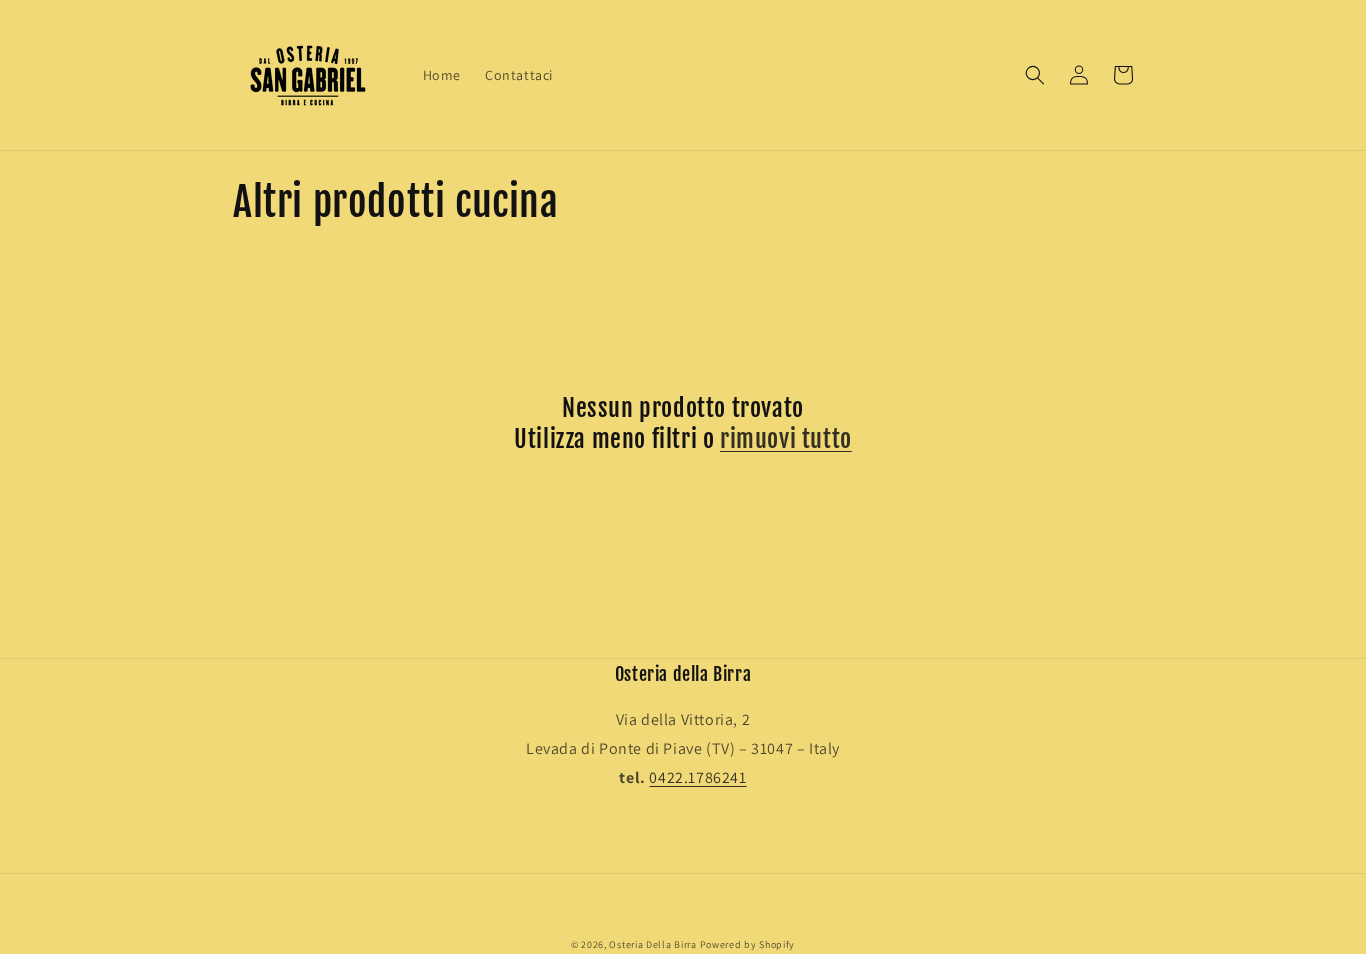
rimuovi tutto (786, 439)
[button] (1035, 75)
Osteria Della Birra (652, 944)
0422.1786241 (697, 777)
